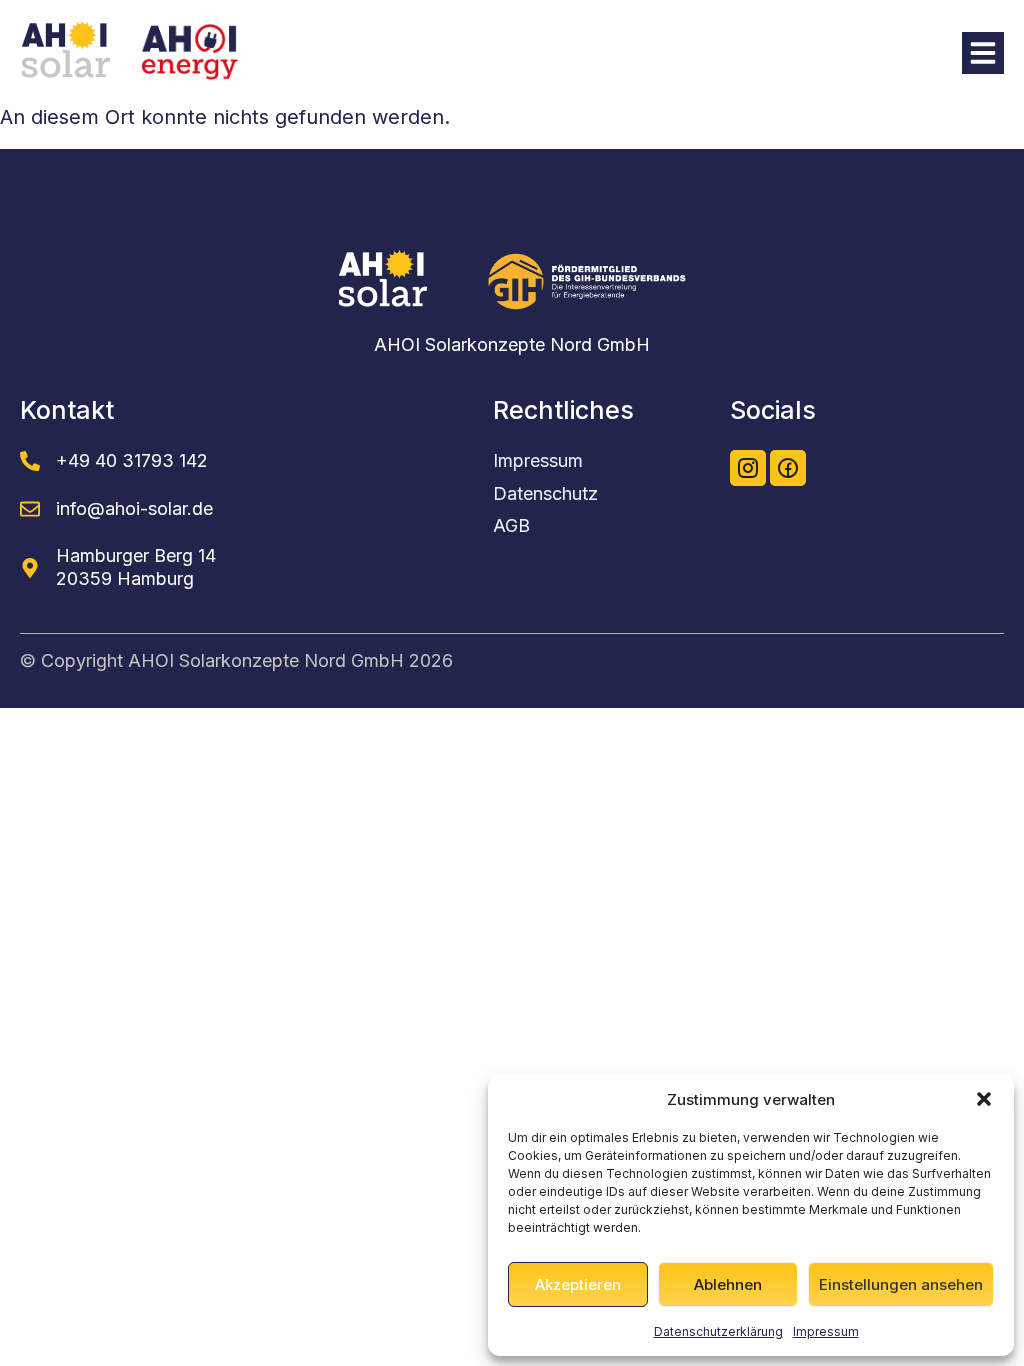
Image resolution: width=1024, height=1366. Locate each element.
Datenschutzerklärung (718, 1331)
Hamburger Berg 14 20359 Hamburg (136, 567)
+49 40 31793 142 (132, 460)
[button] (984, 1099)
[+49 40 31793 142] (30, 461)
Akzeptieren (578, 1284)
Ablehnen (728, 1284)
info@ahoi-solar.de (134, 508)
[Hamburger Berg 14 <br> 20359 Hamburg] (30, 568)
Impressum (826, 1331)
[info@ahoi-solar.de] (30, 509)
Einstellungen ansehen (901, 1284)
